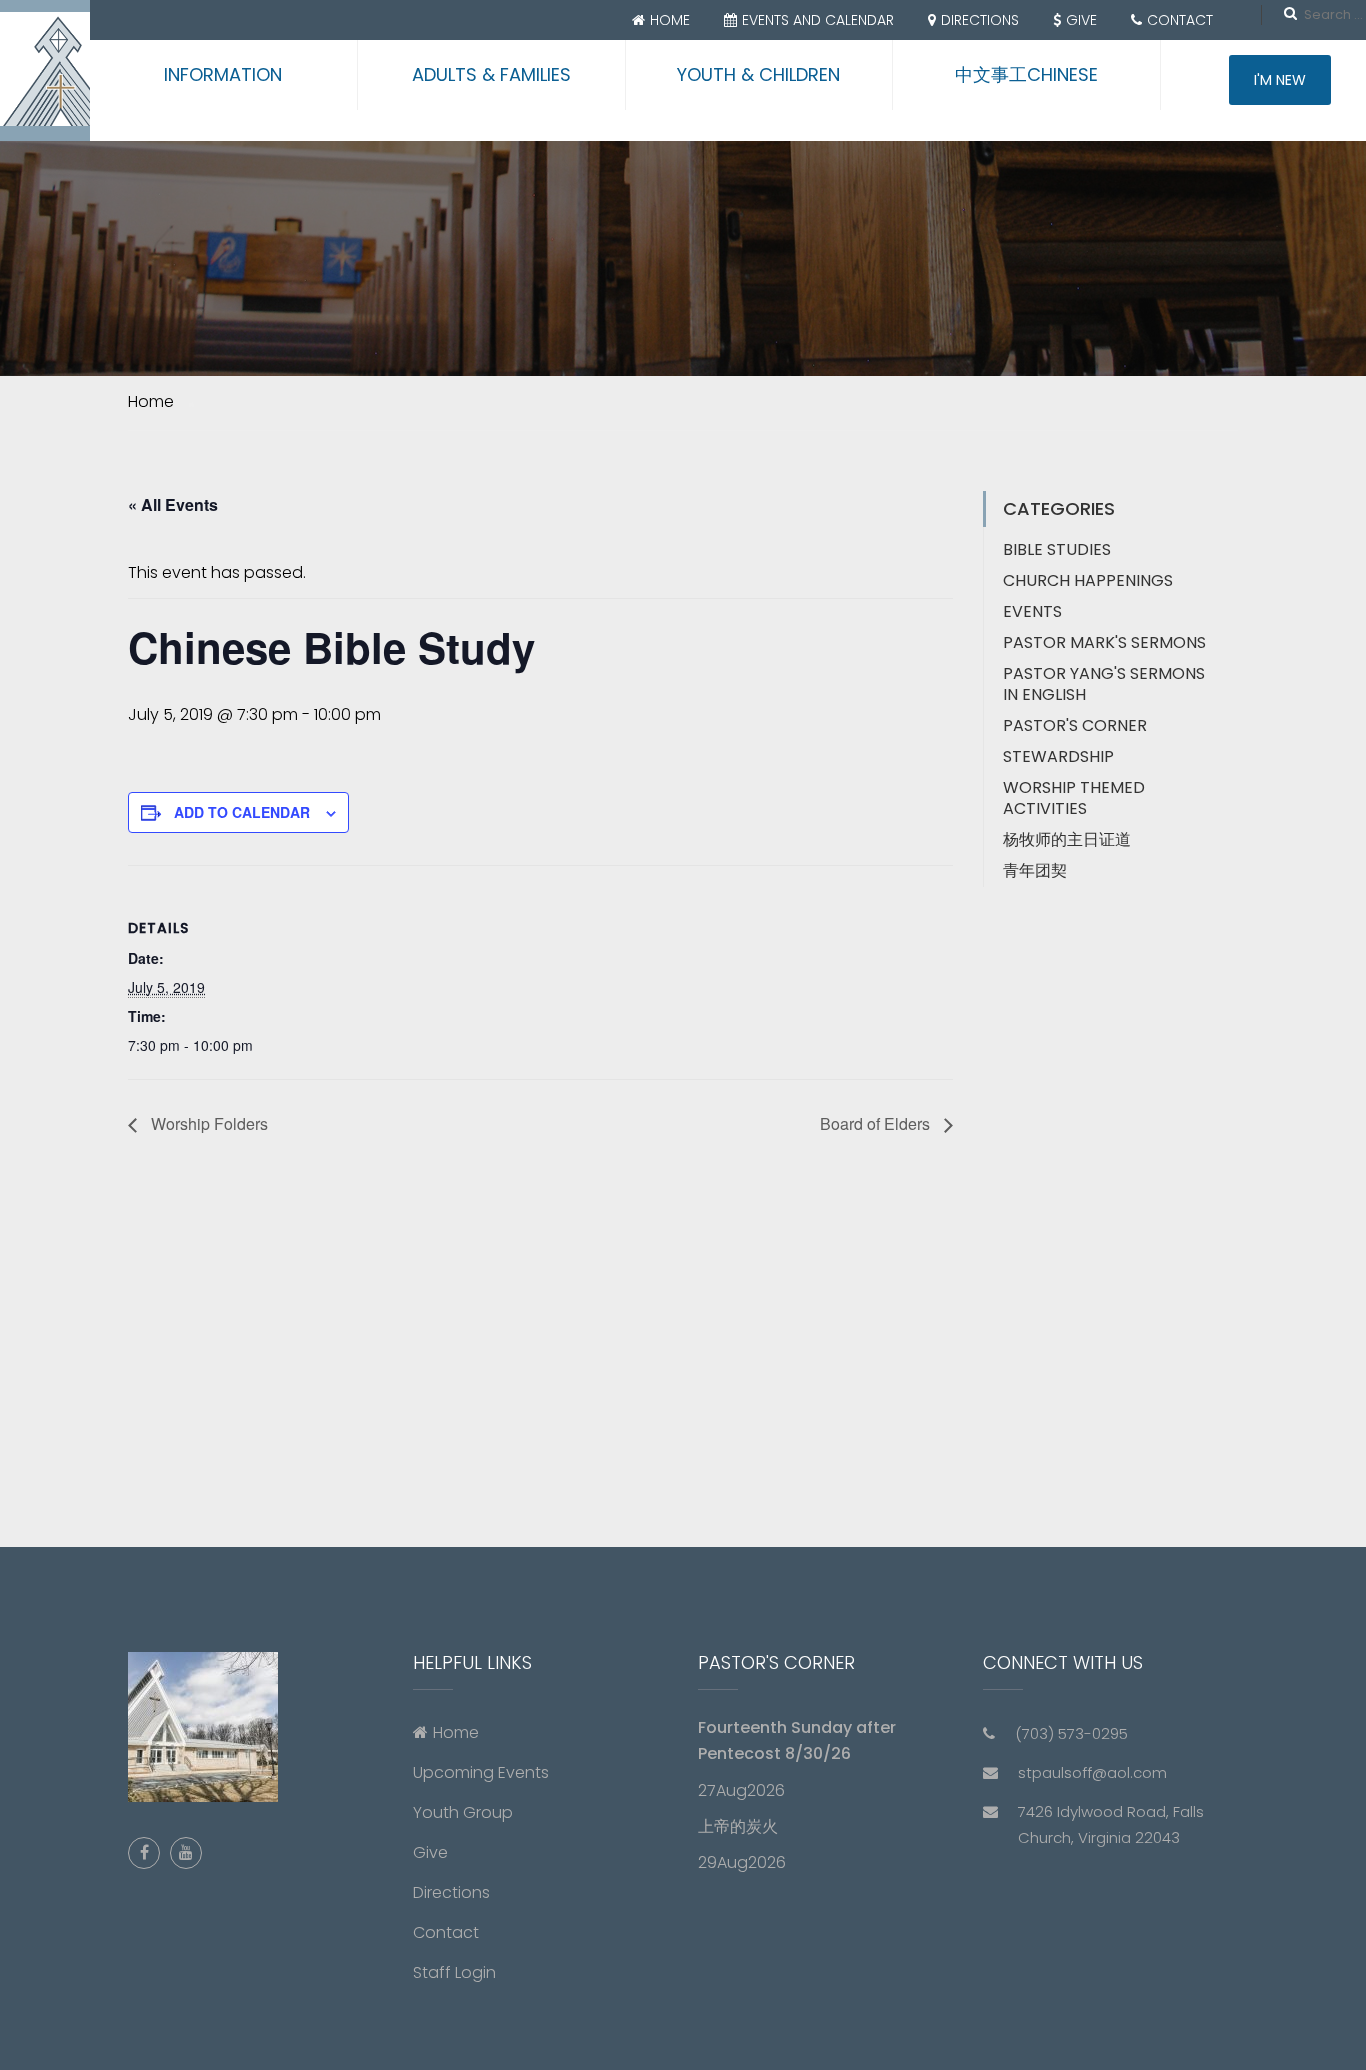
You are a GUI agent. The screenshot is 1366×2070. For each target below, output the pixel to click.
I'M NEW (1280, 80)
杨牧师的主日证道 (1067, 839)
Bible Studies (1057, 549)
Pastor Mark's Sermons (1104, 642)
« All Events (173, 504)
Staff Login (454, 1972)
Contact (1180, 20)
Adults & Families (491, 74)
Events (1032, 611)
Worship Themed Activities (1074, 798)
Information (223, 74)
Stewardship (1058, 756)
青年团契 (1035, 870)
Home (670, 20)
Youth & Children (758, 74)
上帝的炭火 (738, 1826)
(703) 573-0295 (1071, 1733)
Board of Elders (877, 1123)
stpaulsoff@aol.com (1092, 1772)
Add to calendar (242, 812)
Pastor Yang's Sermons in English (1104, 684)
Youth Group (463, 1812)
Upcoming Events (481, 1772)
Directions (980, 20)
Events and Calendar (818, 20)
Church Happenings (1088, 580)
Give (1081, 20)
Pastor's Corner (1075, 725)
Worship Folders (207, 1123)
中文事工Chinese (1026, 74)
